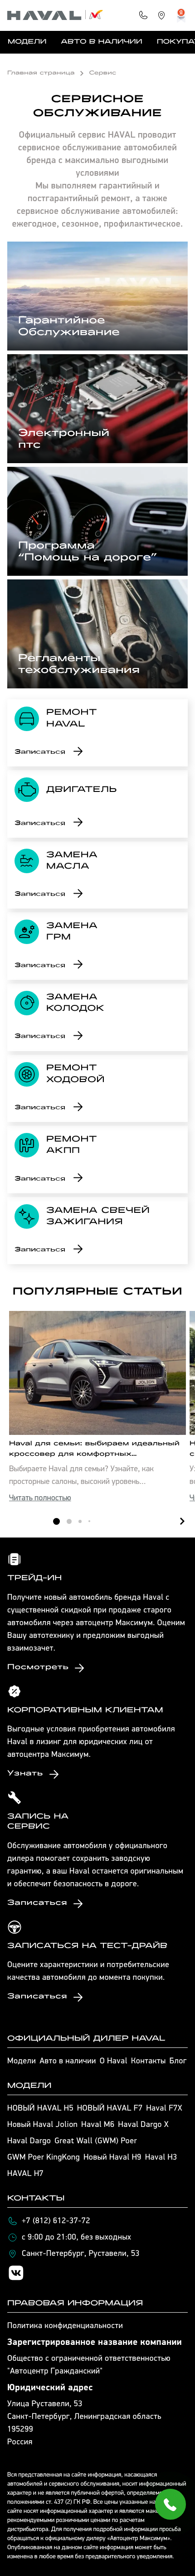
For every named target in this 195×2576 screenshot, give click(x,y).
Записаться (40, 752)
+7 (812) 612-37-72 (56, 2221)
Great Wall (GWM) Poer (96, 2141)
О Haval (114, 2062)
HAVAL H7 (25, 2174)
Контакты (149, 2062)
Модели (27, 42)
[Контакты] (143, 15)
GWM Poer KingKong (44, 2158)
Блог (178, 2062)
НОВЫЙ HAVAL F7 (110, 2109)
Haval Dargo (29, 2141)
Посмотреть (38, 1668)
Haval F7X (164, 2109)
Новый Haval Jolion (42, 2125)
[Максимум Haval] (55, 15)
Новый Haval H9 (112, 2158)
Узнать (25, 1774)
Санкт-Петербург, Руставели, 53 (81, 2254)
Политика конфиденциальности (65, 2326)
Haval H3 (161, 2158)
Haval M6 (98, 2125)
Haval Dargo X (144, 2125)
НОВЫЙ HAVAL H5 (40, 2109)
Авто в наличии (101, 42)
